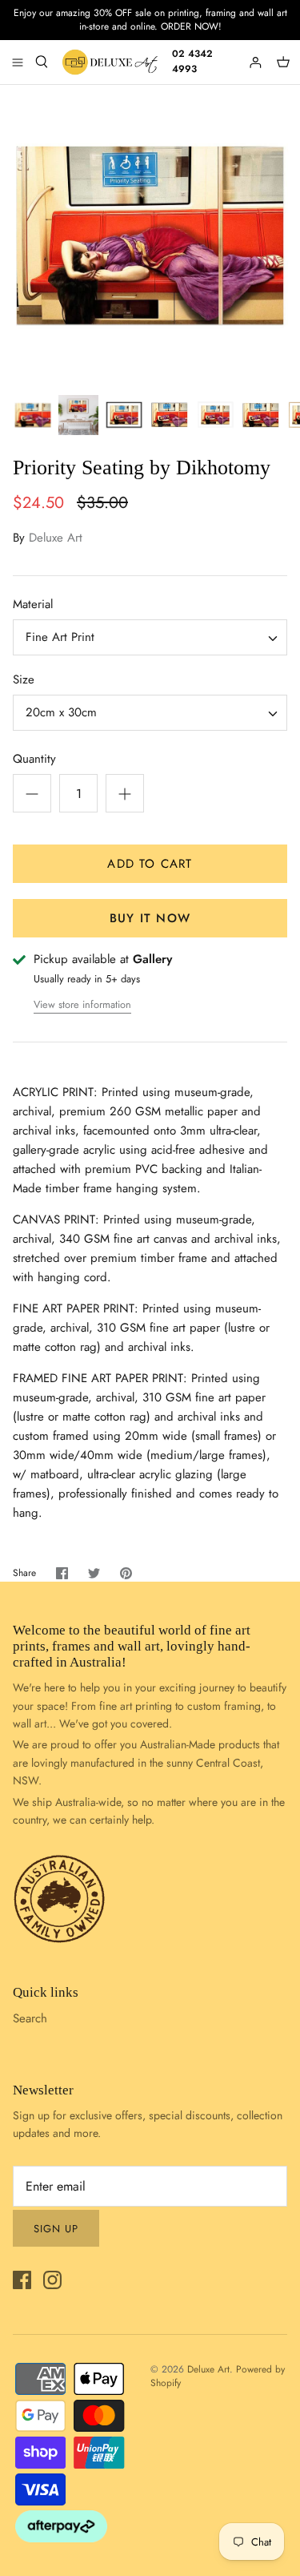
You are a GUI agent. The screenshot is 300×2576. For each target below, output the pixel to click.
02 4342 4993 (192, 61)
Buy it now (150, 918)
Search (30, 2018)
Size (24, 680)
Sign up (56, 2229)
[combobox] (150, 637)
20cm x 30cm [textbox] (61, 713)
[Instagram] (52, 2280)
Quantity (34, 759)
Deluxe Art (56, 538)
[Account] (257, 62)
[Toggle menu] (18, 62)
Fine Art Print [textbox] (60, 637)
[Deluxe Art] (112, 62)
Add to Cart (150, 864)
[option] (150, 235)
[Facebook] (22, 2280)
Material (33, 605)
